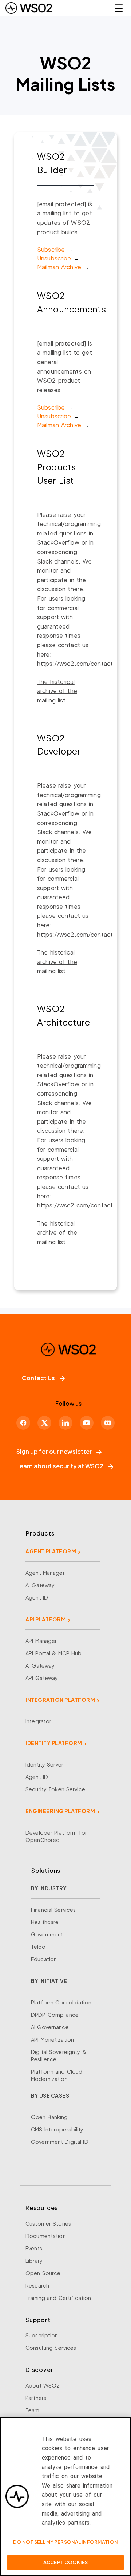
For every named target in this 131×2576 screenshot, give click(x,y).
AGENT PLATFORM (51, 1551)
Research (37, 2285)
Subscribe (51, 249)
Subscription (42, 2335)
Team (33, 2410)
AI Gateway (40, 1585)
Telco (38, 1947)
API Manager (41, 1641)
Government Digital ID (60, 2142)
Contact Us (38, 1378)
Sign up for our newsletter (54, 1451)
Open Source (43, 2273)
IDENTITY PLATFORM (54, 1743)
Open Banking (49, 2117)
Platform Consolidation (61, 2002)
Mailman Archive (59, 267)
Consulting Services (51, 2348)
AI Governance (50, 2027)
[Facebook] (23, 1423)
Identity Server (44, 1764)
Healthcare (45, 1922)
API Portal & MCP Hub (54, 1653)
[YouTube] (87, 1423)
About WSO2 (43, 2385)
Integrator (38, 1721)
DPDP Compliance (55, 2015)
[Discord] (108, 1423)
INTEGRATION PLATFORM (60, 1700)
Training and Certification (58, 2298)
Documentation (46, 2236)
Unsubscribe (54, 258)
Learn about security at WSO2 (60, 1466)
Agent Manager (45, 1573)
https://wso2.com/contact (75, 663)
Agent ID (37, 1597)
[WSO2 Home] (29, 8)
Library (34, 2261)
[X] (44, 1423)
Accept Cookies (65, 2562)
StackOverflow (58, 542)
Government (47, 1934)
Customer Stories (48, 2223)
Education (44, 1959)
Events (34, 2248)
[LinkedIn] (65, 1423)
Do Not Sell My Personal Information (65, 2542)
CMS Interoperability (57, 2129)
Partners (36, 2398)
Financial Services (53, 1910)
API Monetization (52, 2039)
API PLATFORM (46, 1619)
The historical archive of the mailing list (57, 691)
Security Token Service (55, 1789)
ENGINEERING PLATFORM (60, 1811)
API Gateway (42, 1678)
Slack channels (58, 561)
